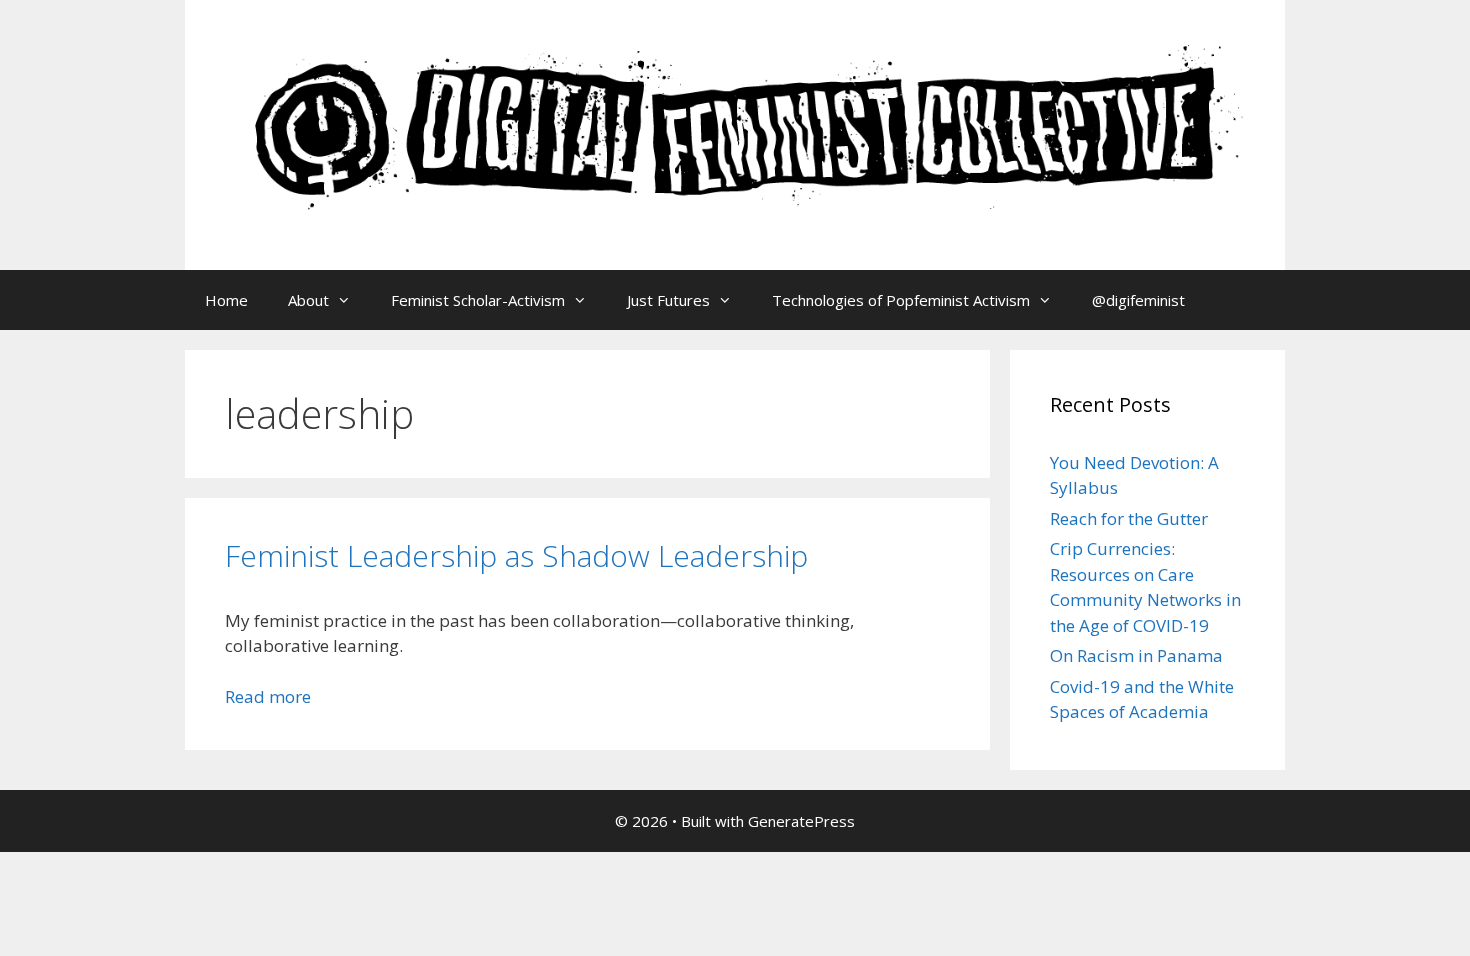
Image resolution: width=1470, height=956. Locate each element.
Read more (268, 696)
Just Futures (668, 300)
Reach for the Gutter (1129, 518)
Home (226, 300)
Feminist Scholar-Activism (478, 300)
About (308, 300)
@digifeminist (1138, 300)
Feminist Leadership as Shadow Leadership (516, 555)
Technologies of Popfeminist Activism (901, 300)
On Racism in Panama (1136, 655)
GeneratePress (801, 821)
